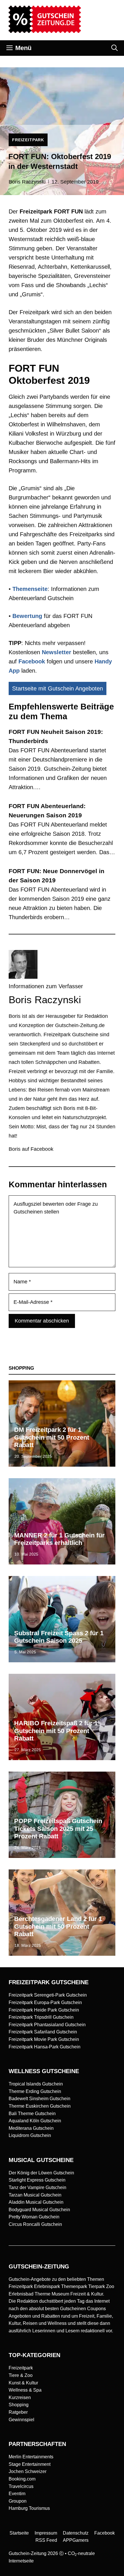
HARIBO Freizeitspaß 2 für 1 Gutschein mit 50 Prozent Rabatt (56, 1731)
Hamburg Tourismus (29, 2508)
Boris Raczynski (27, 182)
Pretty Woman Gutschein (34, 2217)
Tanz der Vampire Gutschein (37, 2187)
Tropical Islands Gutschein (36, 2084)
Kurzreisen (20, 2397)
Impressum (46, 2533)
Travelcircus (21, 2486)
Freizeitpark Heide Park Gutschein (44, 2010)
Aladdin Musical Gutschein (36, 2202)
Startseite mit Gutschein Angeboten (58, 688)
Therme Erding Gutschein (35, 2091)
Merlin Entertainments (31, 2457)
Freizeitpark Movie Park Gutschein (44, 2039)
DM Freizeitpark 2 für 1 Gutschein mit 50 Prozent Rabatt (52, 1437)
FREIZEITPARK (28, 140)
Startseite (19, 2533)
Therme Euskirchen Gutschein (40, 2106)
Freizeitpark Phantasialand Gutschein (47, 2025)
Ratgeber (18, 2412)
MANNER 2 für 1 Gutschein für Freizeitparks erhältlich (59, 1539)
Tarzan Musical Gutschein (35, 2195)
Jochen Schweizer (28, 2471)
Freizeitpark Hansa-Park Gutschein (45, 2047)
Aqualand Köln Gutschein (35, 2121)
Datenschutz (76, 2533)
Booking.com (22, 2479)
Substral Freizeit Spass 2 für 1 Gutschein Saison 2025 (59, 1637)
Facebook (32, 661)
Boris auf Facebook (31, 1149)
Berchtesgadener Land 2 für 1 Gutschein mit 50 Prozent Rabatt (58, 1926)
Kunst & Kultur (23, 2383)
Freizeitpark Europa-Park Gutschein (45, 2002)
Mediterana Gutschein (31, 2128)
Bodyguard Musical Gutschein (39, 2210)
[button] (114, 48)
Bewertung (27, 616)
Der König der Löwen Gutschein (41, 2173)
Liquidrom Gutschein (30, 2135)
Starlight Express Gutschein (37, 2180)
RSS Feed (46, 2540)
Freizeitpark (21, 2368)
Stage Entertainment (30, 2464)
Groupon (18, 2501)
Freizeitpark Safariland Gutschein (43, 2032)
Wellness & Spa (25, 2390)
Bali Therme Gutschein (32, 2114)
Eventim (17, 2494)
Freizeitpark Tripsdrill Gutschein (41, 2017)
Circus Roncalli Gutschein (35, 2224)
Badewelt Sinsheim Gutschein (40, 2099)
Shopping (19, 2405)
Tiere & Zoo (21, 2375)
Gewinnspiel (21, 2420)
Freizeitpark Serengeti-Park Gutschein (48, 1995)
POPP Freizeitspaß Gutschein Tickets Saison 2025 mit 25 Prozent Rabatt (58, 1829)
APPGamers (76, 2540)
